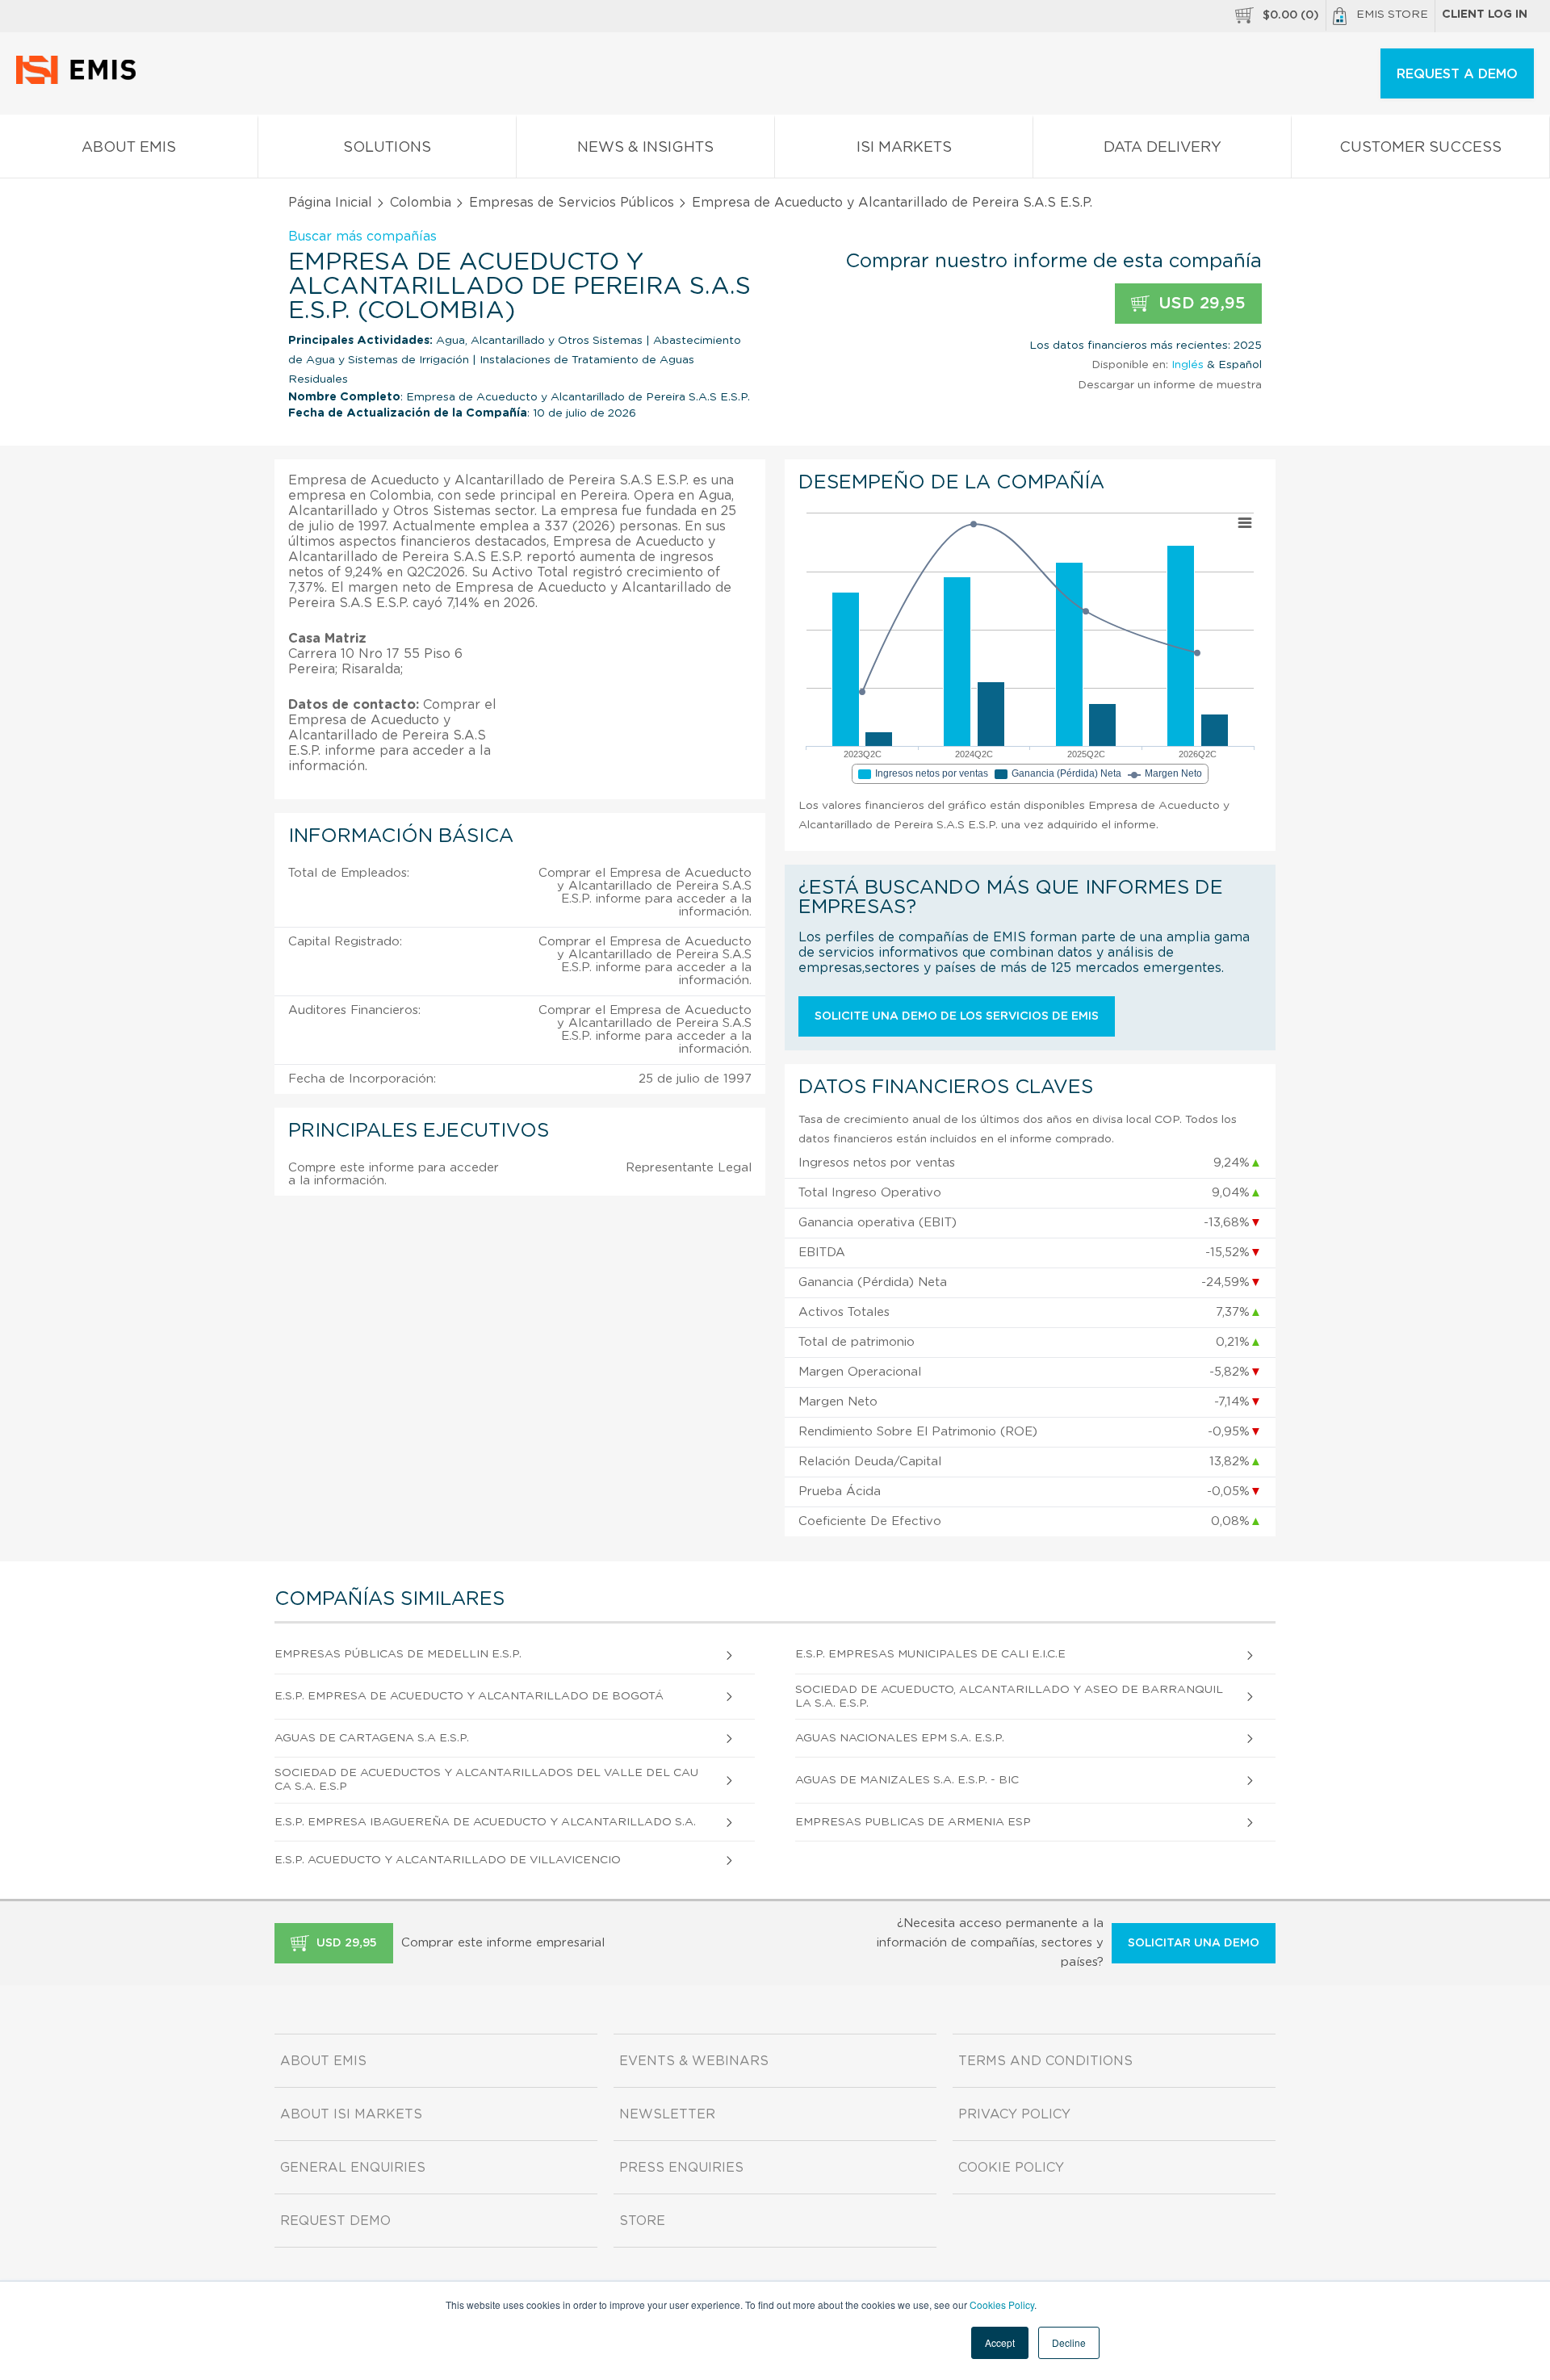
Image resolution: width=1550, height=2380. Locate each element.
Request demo (335, 2221)
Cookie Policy (1011, 2168)
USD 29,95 (1200, 304)
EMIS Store (1392, 15)
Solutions (387, 148)
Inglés (1188, 365)
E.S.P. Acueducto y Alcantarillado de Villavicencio (448, 1860)
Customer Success (1420, 148)
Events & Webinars (694, 2061)
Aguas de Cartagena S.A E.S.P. (372, 1738)
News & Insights (645, 148)
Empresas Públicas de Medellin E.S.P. (398, 1654)
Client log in (1485, 15)
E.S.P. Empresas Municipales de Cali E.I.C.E (930, 1654)
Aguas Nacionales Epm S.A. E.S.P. (900, 1738)
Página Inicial (330, 203)
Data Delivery (1162, 148)
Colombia (421, 203)
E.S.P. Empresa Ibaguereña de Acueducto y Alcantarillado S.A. (485, 1822)
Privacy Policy (1014, 2114)
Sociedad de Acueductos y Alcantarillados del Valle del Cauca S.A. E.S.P (486, 1780)
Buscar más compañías (362, 237)
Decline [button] (1069, 2342)
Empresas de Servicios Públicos (572, 203)
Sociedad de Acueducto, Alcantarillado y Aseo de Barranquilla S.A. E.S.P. (1009, 1697)
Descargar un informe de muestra (1170, 385)
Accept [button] (1000, 2342)
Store (642, 2221)
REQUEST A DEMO (1457, 74)
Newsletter (667, 2114)
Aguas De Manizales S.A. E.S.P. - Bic (907, 1780)
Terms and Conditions (1045, 2061)
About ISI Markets (351, 2114)
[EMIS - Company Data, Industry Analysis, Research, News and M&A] (80, 81)
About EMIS (129, 148)
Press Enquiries (681, 2168)
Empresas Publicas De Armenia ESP (913, 1822)
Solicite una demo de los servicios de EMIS (957, 1016)
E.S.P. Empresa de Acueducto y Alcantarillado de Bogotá (469, 1696)
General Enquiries (353, 2168)
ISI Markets (904, 148)
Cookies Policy (1002, 2305)
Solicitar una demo (1194, 1943)
